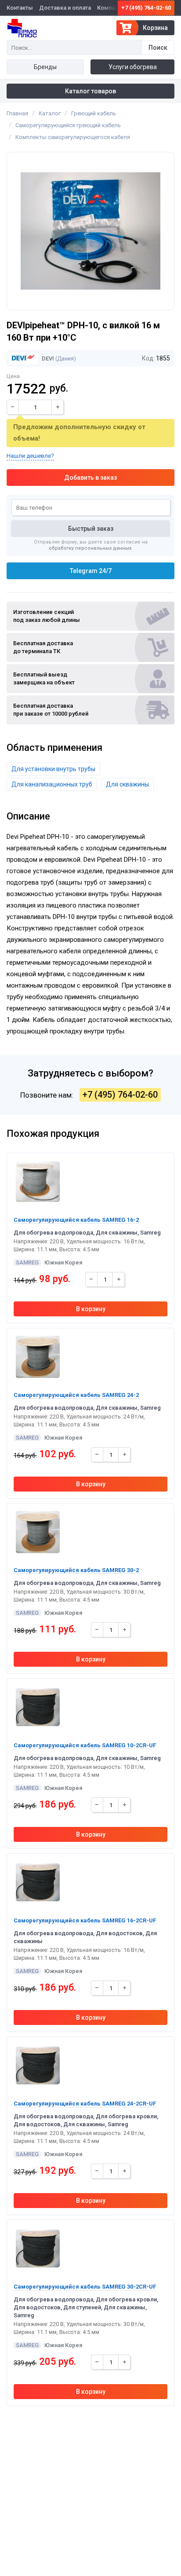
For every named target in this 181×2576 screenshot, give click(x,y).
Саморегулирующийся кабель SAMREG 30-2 (76, 1570)
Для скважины (127, 784)
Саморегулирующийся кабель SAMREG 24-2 (76, 1395)
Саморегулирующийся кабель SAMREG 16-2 (76, 1220)
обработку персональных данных (90, 548)
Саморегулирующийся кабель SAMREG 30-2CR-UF (85, 2287)
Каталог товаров (90, 91)
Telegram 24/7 (91, 571)
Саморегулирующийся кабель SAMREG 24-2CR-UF (85, 2104)
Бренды (45, 67)
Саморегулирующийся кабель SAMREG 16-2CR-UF (85, 1920)
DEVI (47, 358)
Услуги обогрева (133, 67)
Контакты (20, 8)
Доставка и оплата (65, 8)
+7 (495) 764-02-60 (146, 8)
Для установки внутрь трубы (53, 769)
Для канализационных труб (52, 784)
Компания (110, 8)
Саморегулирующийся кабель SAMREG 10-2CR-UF (85, 1745)
